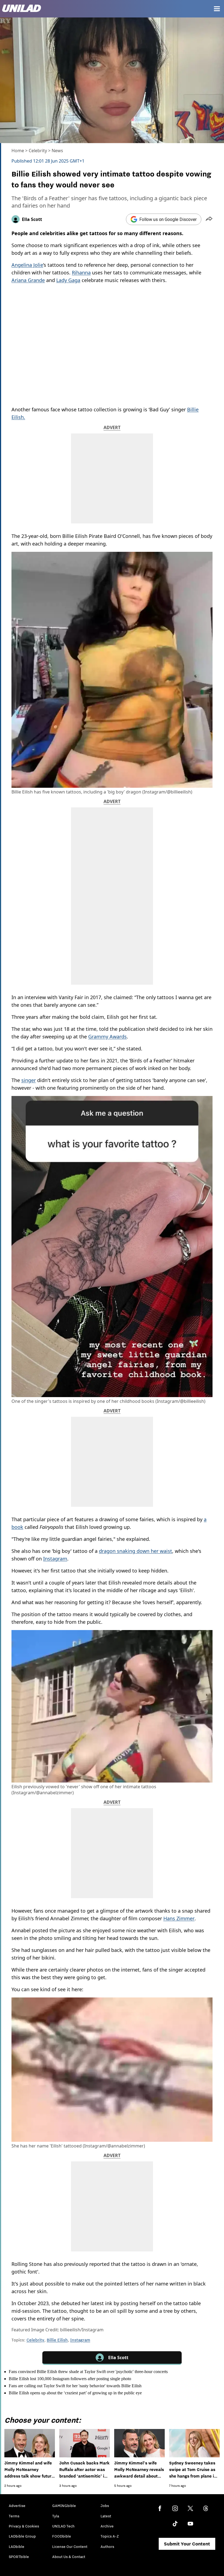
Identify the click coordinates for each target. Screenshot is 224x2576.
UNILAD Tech (63, 2526)
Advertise (17, 2506)
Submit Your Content (187, 2544)
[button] (209, 219)
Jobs (105, 2506)
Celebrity (38, 151)
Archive (107, 2526)
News (57, 151)
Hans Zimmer (179, 1918)
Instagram (55, 1559)
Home (18, 151)
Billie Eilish (57, 2340)
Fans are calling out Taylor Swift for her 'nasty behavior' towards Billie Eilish (75, 2386)
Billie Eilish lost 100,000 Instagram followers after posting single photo (70, 2379)
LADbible (17, 2547)
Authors (107, 2547)
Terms (14, 2516)
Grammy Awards (107, 1037)
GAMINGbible (64, 2506)
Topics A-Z (110, 2536)
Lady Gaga (68, 280)
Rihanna (81, 272)
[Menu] (217, 9)
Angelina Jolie (27, 265)
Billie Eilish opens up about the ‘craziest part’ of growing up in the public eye (75, 2393)
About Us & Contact (69, 2557)
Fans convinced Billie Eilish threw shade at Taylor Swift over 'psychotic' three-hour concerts (88, 2372)
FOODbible (62, 2536)
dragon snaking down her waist (135, 1551)
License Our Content (70, 2547)
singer (29, 1080)
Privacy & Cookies (24, 2526)
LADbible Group (22, 2536)
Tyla (56, 2516)
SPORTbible (19, 2557)
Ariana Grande (28, 280)
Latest (106, 2516)
